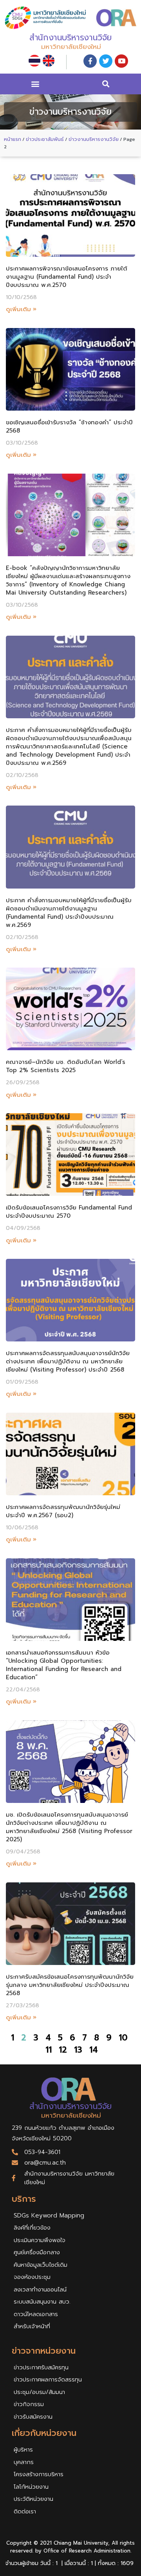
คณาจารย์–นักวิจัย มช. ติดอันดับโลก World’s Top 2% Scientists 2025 (66, 1066)
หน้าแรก (13, 139)
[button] (35, 84)
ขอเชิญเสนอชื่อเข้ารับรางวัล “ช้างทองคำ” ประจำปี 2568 (69, 426)
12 (63, 2050)
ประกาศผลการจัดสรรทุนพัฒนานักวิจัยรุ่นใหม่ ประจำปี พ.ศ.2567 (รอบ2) (63, 1511)
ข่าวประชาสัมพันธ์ (45, 139)
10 (123, 2038)
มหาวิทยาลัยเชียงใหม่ (71, 47)
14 (94, 2050)
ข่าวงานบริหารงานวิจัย (94, 139)
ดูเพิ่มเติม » (21, 309)
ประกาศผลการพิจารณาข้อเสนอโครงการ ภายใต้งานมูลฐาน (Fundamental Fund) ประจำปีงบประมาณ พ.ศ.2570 (67, 277)
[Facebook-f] (90, 61)
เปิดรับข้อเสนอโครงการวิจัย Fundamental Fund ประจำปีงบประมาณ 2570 (69, 1212)
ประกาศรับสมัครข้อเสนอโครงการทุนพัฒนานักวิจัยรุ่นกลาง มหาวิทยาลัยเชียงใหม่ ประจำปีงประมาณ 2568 (70, 1985)
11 (49, 2050)
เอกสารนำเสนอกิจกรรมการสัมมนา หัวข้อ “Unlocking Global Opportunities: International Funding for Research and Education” (64, 1665)
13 (78, 2050)
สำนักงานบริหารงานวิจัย (70, 38)
